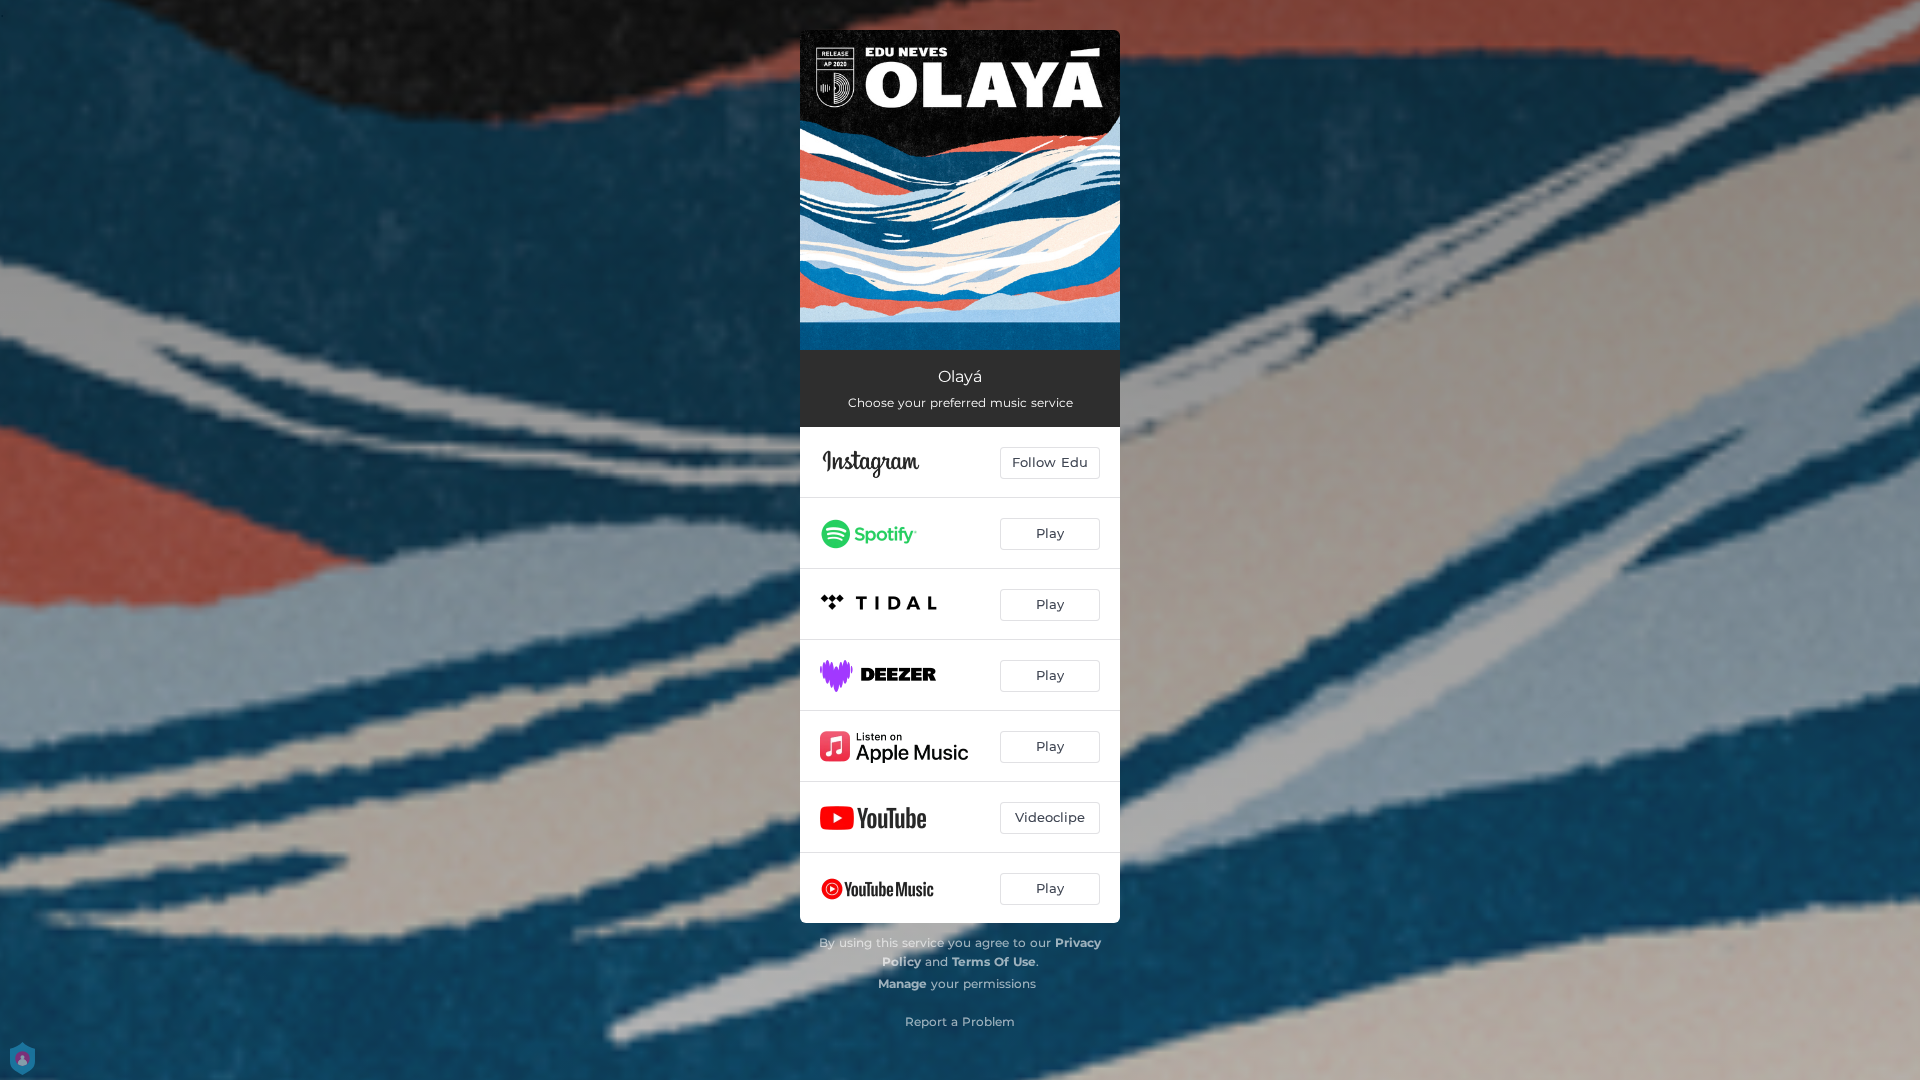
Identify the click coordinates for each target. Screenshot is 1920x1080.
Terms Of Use (994, 961)
